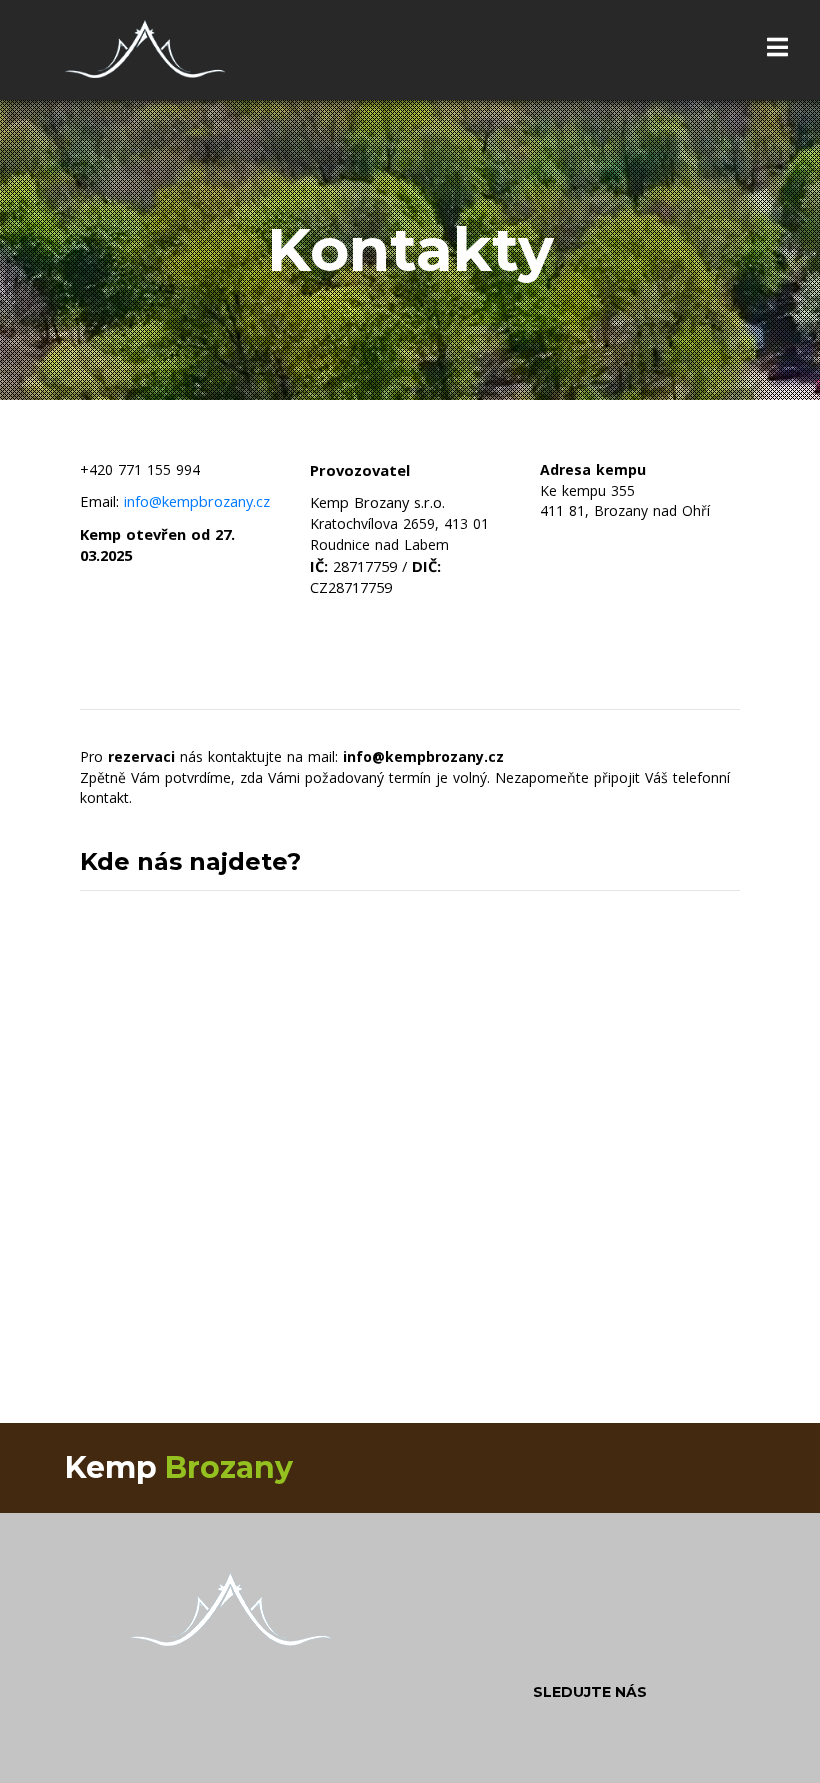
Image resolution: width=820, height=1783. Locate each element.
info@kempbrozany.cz (197, 501)
